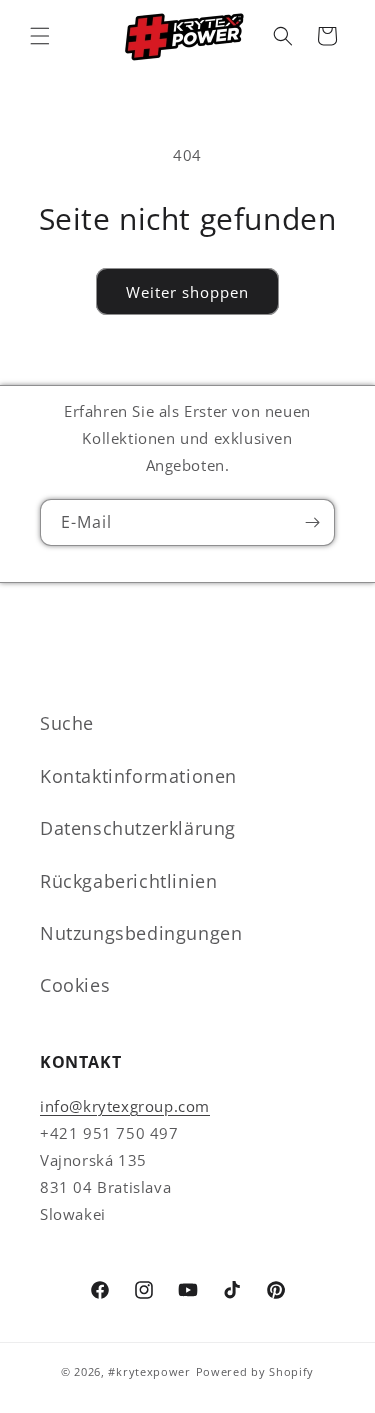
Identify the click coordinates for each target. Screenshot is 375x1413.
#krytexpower (149, 1371)
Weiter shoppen (187, 292)
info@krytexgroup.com (125, 1106)
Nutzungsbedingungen (141, 933)
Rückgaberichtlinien (128, 881)
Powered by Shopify (255, 1371)
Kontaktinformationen (138, 776)
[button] (40, 36)
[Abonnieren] (312, 522)
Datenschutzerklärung (138, 828)
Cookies (75, 985)
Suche (67, 723)
